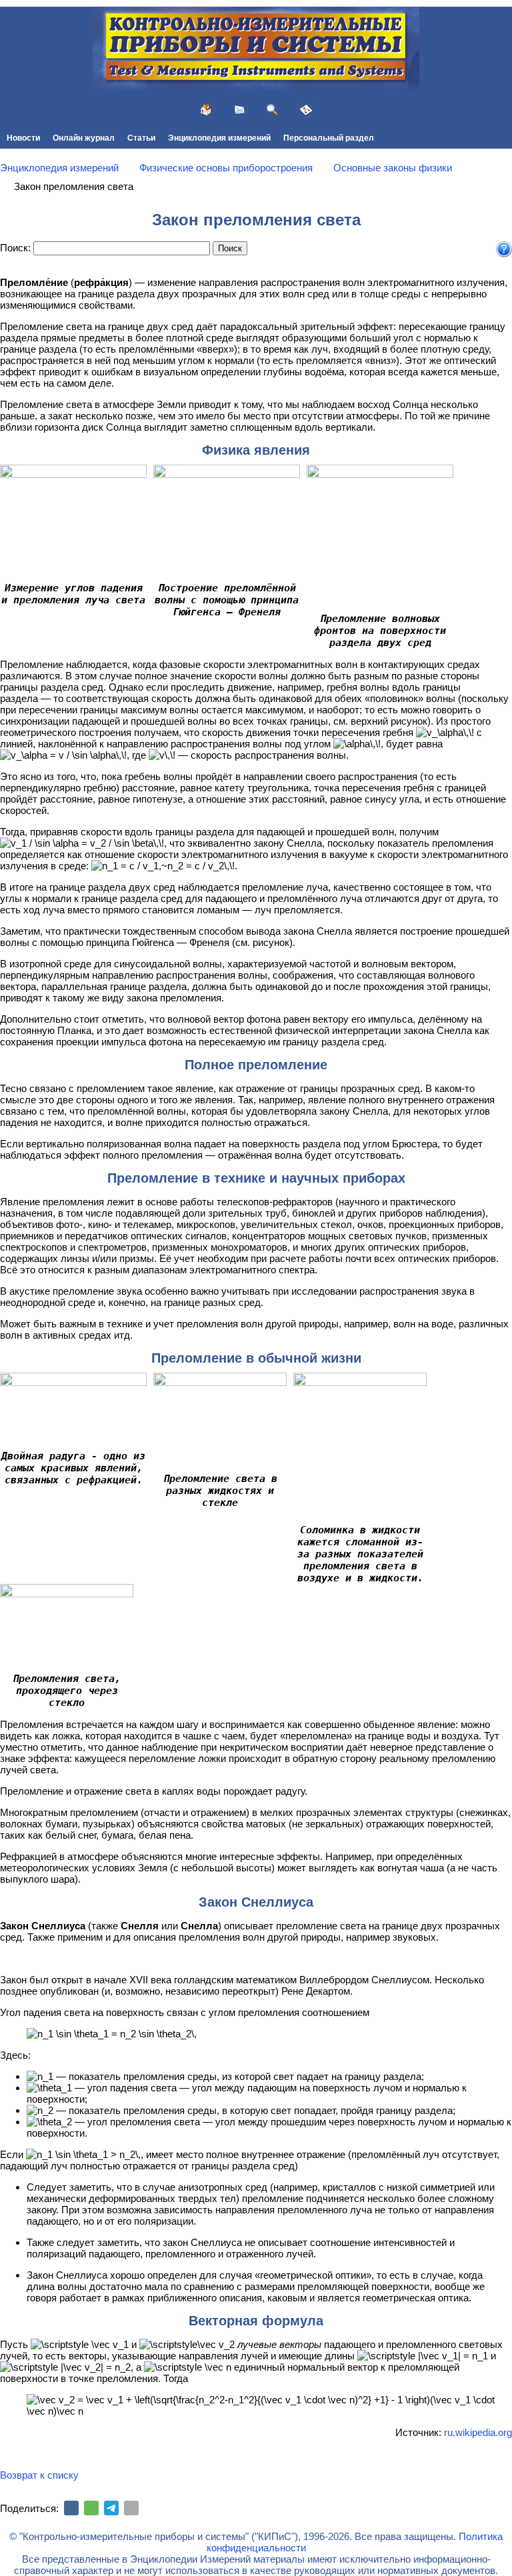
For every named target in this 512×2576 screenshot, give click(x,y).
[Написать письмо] (239, 110)
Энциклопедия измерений (219, 138)
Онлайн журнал (84, 138)
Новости (23, 138)
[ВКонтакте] (71, 2508)
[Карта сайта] (306, 110)
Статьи (141, 138)
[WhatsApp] (91, 2508)
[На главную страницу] (206, 110)
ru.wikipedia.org (478, 2432)
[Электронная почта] (131, 2508)
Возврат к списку (39, 2475)
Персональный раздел (329, 138)
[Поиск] (273, 110)
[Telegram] (111, 2508)
